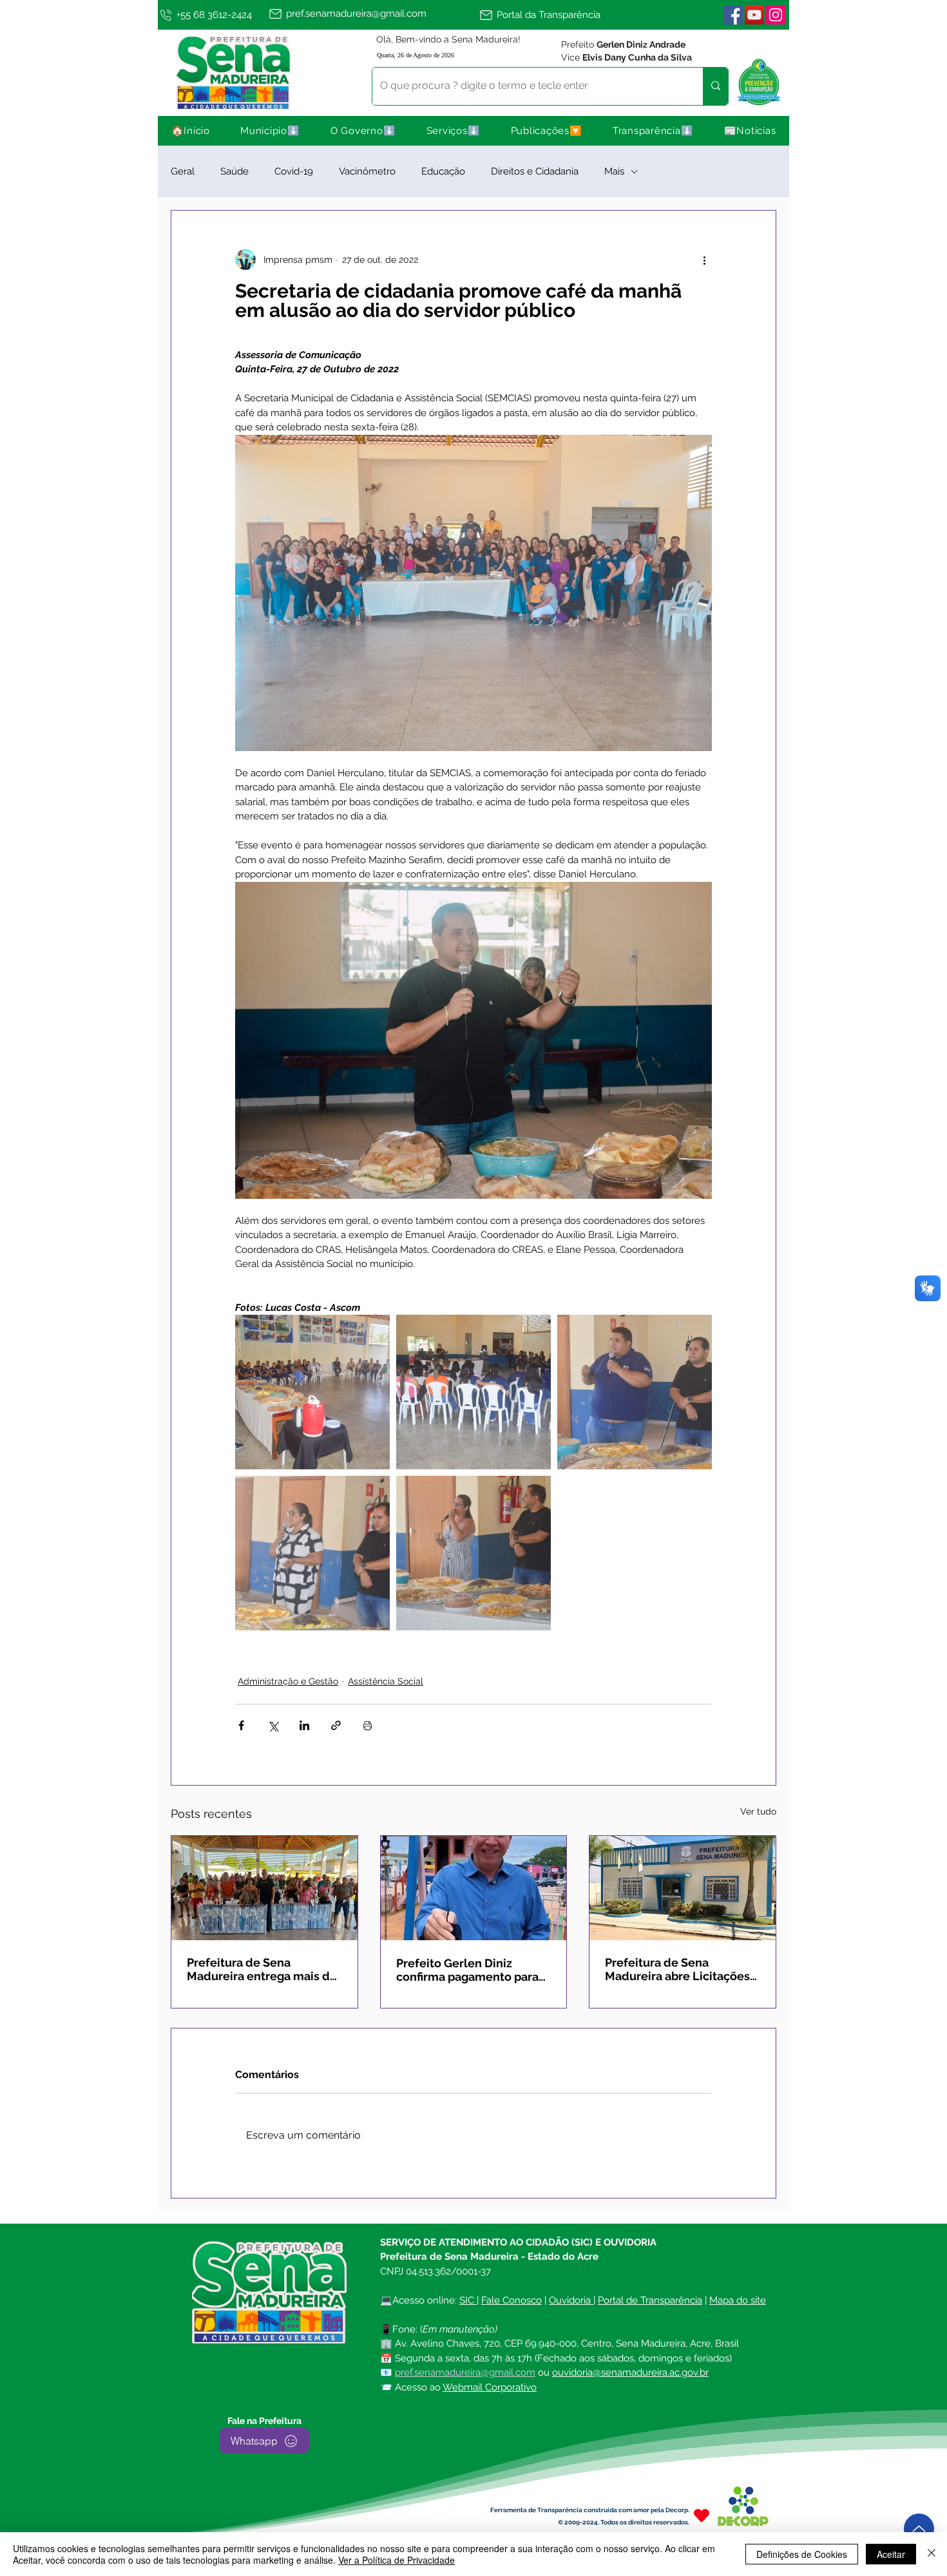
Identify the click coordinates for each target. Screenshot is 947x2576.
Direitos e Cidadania (535, 171)
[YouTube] (754, 15)
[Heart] (702, 2515)
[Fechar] (932, 2554)
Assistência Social (386, 1681)
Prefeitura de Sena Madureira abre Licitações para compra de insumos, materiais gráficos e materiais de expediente (677, 1969)
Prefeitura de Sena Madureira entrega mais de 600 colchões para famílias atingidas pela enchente (262, 1969)
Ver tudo (758, 1811)
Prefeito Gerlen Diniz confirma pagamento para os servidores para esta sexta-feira (467, 1970)
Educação (443, 171)
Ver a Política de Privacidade (397, 2560)
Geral (183, 171)
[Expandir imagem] (312, 1392)
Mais (614, 171)
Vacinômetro (367, 171)
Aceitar (891, 2554)
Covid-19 (294, 171)
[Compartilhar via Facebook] (241, 1725)
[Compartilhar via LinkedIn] (304, 1725)
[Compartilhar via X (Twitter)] (273, 1725)
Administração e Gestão (288, 1681)
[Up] (919, 2529)
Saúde (234, 171)
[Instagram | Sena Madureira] (776, 15)
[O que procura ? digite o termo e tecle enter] (715, 86)
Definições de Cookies (802, 2554)
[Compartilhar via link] (336, 1725)
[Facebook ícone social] (733, 15)
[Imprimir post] (368, 1725)
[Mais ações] (704, 260)
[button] (271, 131)
